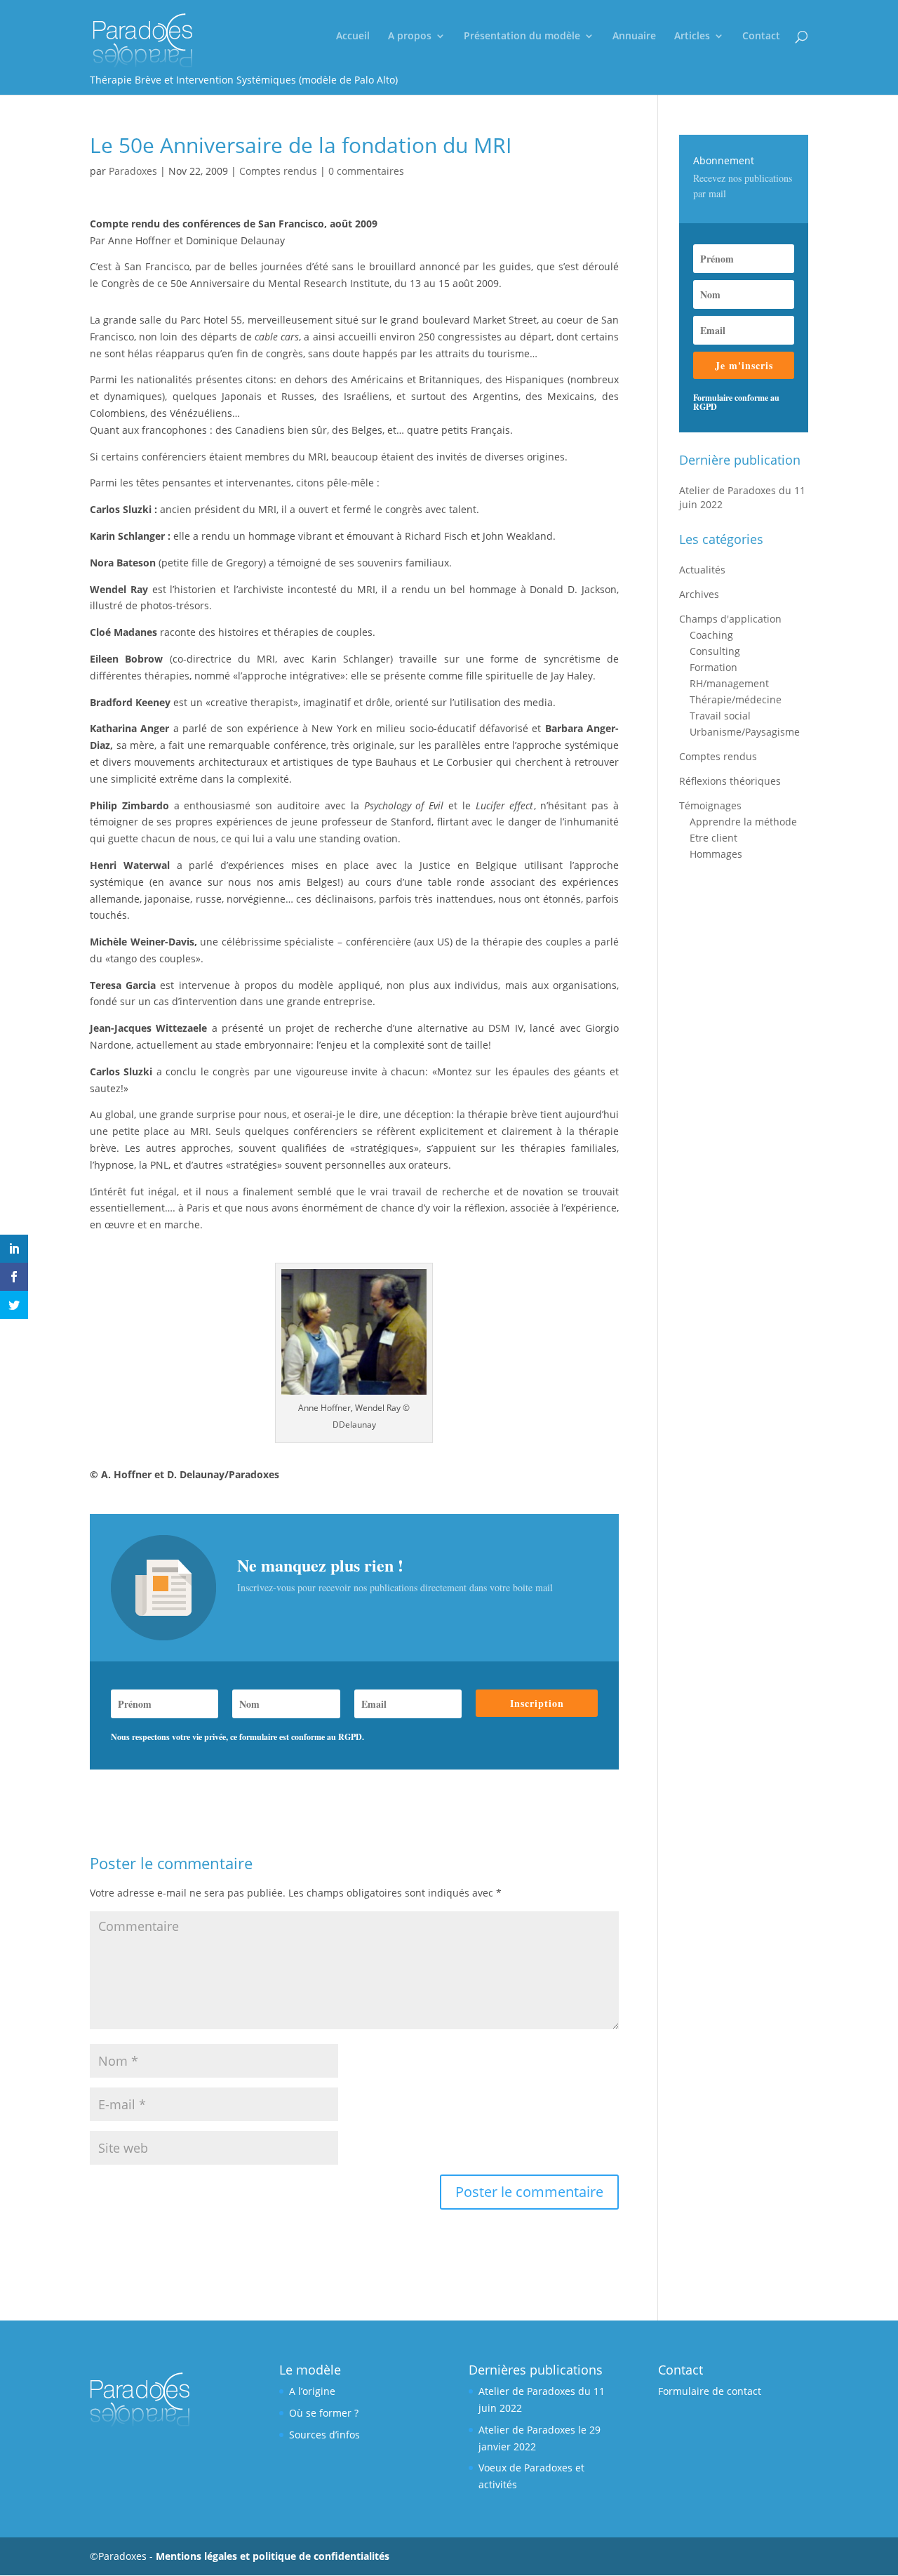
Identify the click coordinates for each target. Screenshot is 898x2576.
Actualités (702, 570)
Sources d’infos (324, 2435)
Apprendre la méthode (743, 822)
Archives (699, 594)
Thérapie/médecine (736, 699)
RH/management (729, 683)
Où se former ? (324, 2413)
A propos (410, 36)
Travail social (720, 716)
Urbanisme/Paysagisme (745, 732)
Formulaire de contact (710, 2391)
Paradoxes (133, 171)
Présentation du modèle (522, 36)
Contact (761, 36)
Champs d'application (730, 619)
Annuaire (634, 36)
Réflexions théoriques (730, 781)
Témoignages (710, 805)
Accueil (353, 36)
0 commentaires (366, 171)
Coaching (711, 635)
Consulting (715, 651)
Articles (692, 36)
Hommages (716, 854)
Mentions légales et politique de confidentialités (273, 2556)
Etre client (713, 838)
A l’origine (312, 2391)
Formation (713, 667)
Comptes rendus (278, 171)
